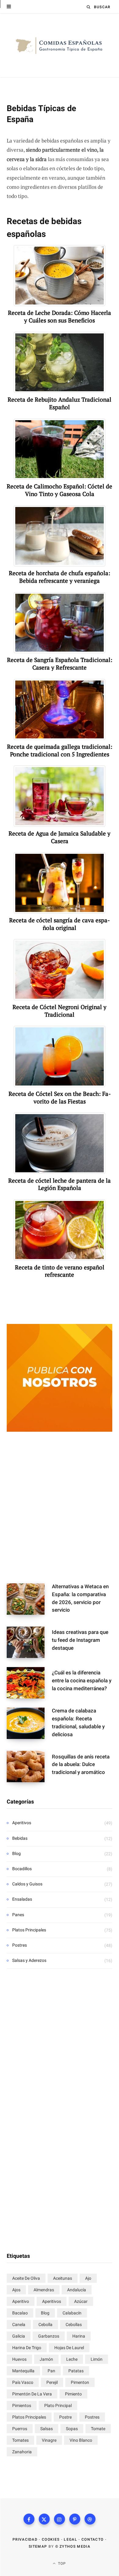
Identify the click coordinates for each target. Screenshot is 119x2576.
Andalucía (77, 2290)
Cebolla (45, 2324)
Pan (51, 2371)
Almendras (44, 2290)
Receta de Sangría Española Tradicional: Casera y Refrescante (60, 664)
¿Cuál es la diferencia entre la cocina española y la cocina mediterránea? (82, 1680)
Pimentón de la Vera (32, 2394)
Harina (79, 2336)
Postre (65, 2417)
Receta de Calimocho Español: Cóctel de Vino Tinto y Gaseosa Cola (60, 490)
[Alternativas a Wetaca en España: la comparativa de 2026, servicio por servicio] (29, 1600)
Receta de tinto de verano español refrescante (60, 1271)
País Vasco (23, 2382)
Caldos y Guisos (27, 1884)
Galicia (19, 2336)
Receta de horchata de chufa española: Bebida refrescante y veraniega (60, 577)
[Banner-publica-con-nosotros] (60, 1430)
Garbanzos (49, 2336)
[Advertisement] (60, 1509)
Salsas (47, 2429)
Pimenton (80, 2382)
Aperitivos (22, 1823)
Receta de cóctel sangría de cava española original (60, 924)
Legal (70, 2539)
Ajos (16, 2290)
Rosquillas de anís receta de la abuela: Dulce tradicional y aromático (81, 1765)
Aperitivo (21, 2301)
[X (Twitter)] (44, 2519)
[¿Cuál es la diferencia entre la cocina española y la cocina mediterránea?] (29, 1683)
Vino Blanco (81, 2440)
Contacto (93, 2539)
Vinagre (49, 2440)
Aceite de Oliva (26, 2278)
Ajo (88, 2278)
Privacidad (25, 2539)
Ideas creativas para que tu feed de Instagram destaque (80, 1640)
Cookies (51, 2539)
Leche (72, 2359)
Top (61, 2564)
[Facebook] (29, 2519)
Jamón (46, 2359)
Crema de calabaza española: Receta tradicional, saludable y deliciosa (78, 1722)
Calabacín (72, 2313)
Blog (16, 1853)
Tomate (98, 2429)
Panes (18, 1915)
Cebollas (74, 2324)
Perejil (52, 2382)
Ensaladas (22, 1899)
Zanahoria (22, 2452)
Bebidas (20, 1838)
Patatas (76, 2371)
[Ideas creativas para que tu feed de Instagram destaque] (29, 1642)
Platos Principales (29, 1930)
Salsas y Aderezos (29, 1960)
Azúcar (81, 2301)
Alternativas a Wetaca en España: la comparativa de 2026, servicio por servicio (80, 1598)
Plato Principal (58, 2405)
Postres (20, 1945)
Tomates (20, 2440)
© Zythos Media (73, 2546)
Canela (19, 2324)
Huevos (19, 2359)
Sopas (72, 2429)
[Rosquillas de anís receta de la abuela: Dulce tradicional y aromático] (29, 1767)
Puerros (20, 2429)
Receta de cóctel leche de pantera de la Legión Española (60, 1184)
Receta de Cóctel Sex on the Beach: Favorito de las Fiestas (60, 1098)
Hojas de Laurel (69, 2348)
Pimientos (22, 2405)
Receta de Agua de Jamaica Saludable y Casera (60, 837)
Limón (97, 2359)
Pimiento (73, 2394)
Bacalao (20, 2313)
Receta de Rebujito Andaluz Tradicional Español (60, 403)
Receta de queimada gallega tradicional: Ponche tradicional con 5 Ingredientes (60, 750)
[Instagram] (60, 2519)
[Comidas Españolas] (60, 45)
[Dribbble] (90, 2519)
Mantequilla (23, 2371)
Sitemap (38, 2546)
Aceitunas (63, 2278)
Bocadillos (22, 1869)
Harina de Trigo (27, 2348)
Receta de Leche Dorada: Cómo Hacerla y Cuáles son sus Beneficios (60, 317)
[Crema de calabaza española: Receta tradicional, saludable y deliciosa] (29, 1725)
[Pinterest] (75, 2519)
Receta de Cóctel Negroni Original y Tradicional (60, 1011)
